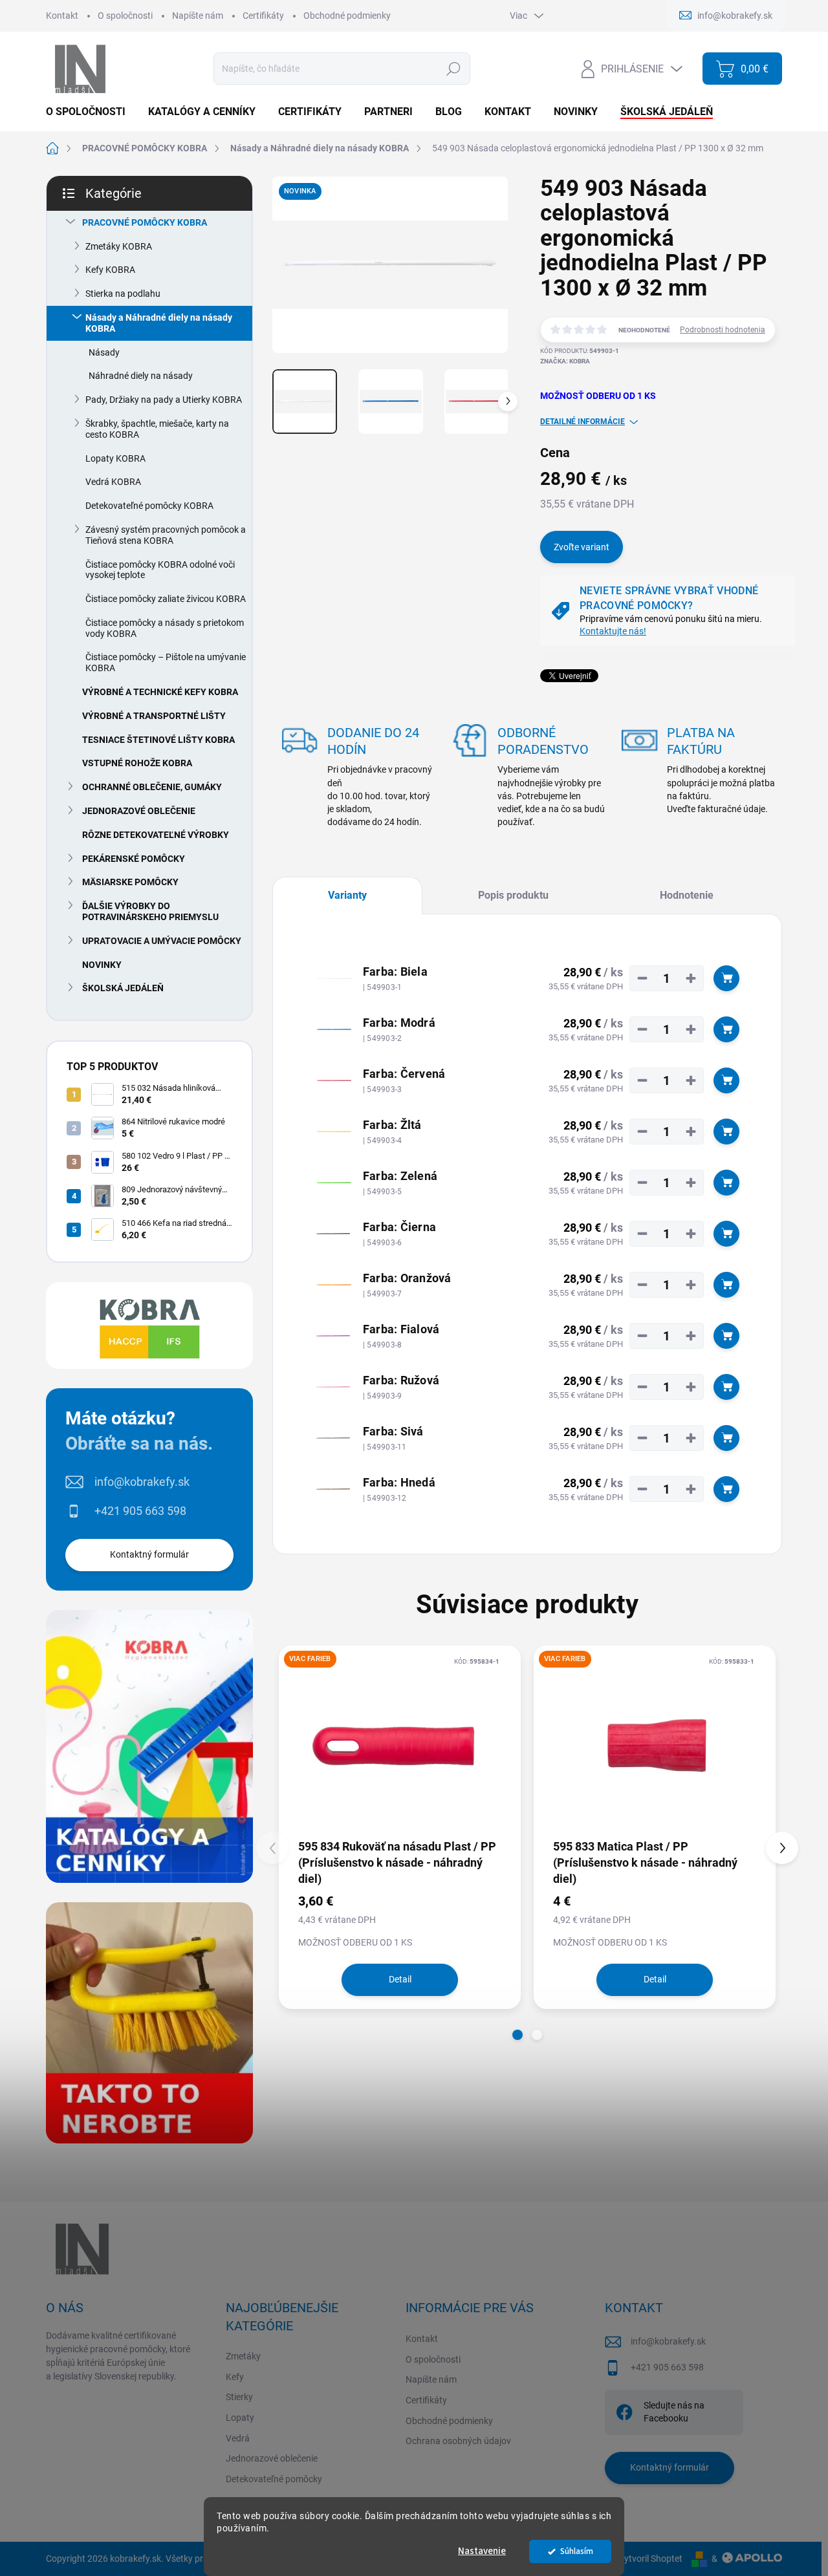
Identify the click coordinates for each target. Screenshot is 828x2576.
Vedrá (238, 2438)
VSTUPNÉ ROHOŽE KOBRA (137, 763)
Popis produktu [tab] (513, 895)
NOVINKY (102, 965)
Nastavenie (482, 2551)
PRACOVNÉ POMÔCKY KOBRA (145, 222)
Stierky (239, 2397)
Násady (104, 352)
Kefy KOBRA (110, 270)
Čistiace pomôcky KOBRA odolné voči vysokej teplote (160, 570)
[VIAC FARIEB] (400, 1741)
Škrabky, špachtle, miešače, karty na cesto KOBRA (157, 429)
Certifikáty (263, 16)
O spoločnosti (125, 16)
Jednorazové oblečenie (272, 2458)
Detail (400, 1979)
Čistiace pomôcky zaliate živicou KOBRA (166, 599)
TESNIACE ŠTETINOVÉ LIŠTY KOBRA (158, 740)
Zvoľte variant (582, 547)
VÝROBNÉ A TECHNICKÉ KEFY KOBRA (160, 692)
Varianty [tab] (347, 895)
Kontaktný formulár (149, 1554)
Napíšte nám (198, 16)
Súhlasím (577, 2551)
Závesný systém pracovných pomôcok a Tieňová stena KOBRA (166, 535)
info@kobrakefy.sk (142, 1482)
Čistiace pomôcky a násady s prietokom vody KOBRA (165, 628)
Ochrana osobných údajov (458, 2441)
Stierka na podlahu (123, 294)
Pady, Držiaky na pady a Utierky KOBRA (164, 400)
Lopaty (240, 2418)
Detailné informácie (583, 422)
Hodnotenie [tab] (687, 895)
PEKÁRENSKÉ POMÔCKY (134, 859)
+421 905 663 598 (140, 1511)
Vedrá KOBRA (113, 482)
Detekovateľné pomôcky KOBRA (149, 506)
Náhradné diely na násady (141, 376)
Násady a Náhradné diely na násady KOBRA (159, 323)
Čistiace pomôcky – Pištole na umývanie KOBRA (166, 662)
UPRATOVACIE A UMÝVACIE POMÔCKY (162, 941)
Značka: (565, 361)
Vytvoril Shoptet (650, 2559)
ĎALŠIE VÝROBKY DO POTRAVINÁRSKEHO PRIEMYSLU (150, 911)
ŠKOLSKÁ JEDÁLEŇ (123, 988)
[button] (517, 2035)
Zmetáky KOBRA (119, 246)
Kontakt (62, 16)
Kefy (235, 2377)
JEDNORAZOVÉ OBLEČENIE (139, 811)
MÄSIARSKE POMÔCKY (130, 882)
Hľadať (453, 69)
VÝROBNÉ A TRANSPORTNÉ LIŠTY (154, 716)
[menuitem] (91, 112)
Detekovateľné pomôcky (274, 2479)
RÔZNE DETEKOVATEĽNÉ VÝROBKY (156, 835)
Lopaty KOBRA (115, 458)
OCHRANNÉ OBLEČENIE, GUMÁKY (152, 787)
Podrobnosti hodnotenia (723, 330)
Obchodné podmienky (347, 16)
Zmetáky (243, 2356)
